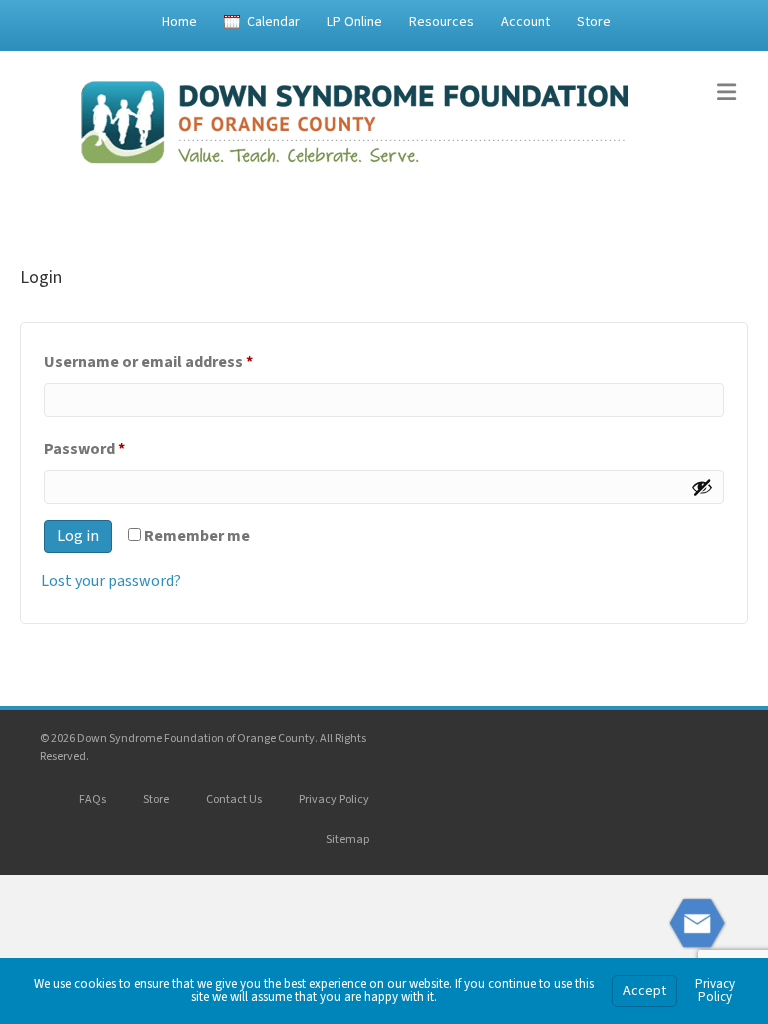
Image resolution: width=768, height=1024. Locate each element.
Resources (441, 22)
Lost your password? (111, 581)
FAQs (92, 799)
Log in (78, 536)
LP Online (354, 22)
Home (179, 22)
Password (116, 448)
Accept (644, 991)
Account (525, 22)
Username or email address (180, 361)
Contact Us (234, 799)
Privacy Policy (334, 799)
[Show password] (702, 487)
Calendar (273, 22)
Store (594, 22)
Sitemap (347, 839)
